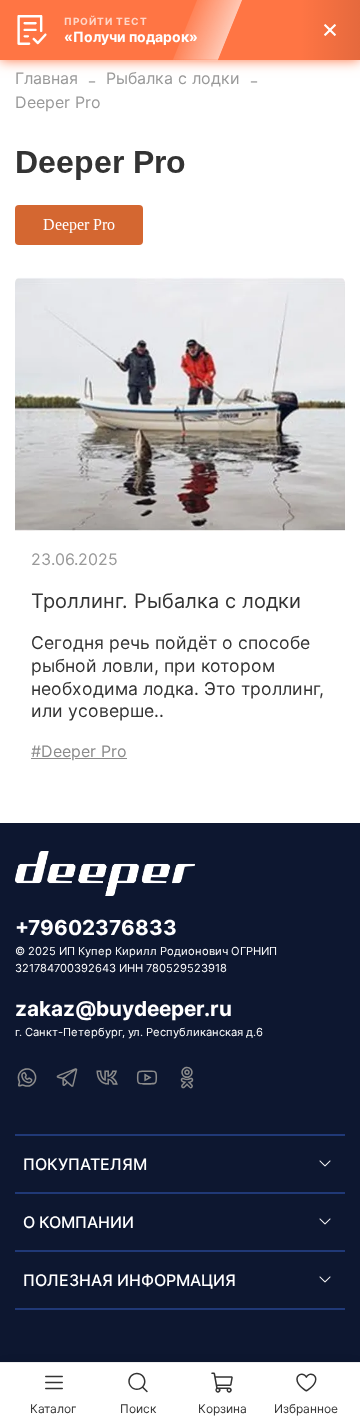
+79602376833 (96, 927)
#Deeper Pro (79, 751)
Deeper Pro (79, 224)
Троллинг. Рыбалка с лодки (166, 601)
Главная (46, 78)
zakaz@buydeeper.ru (123, 1008)
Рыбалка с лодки (173, 78)
